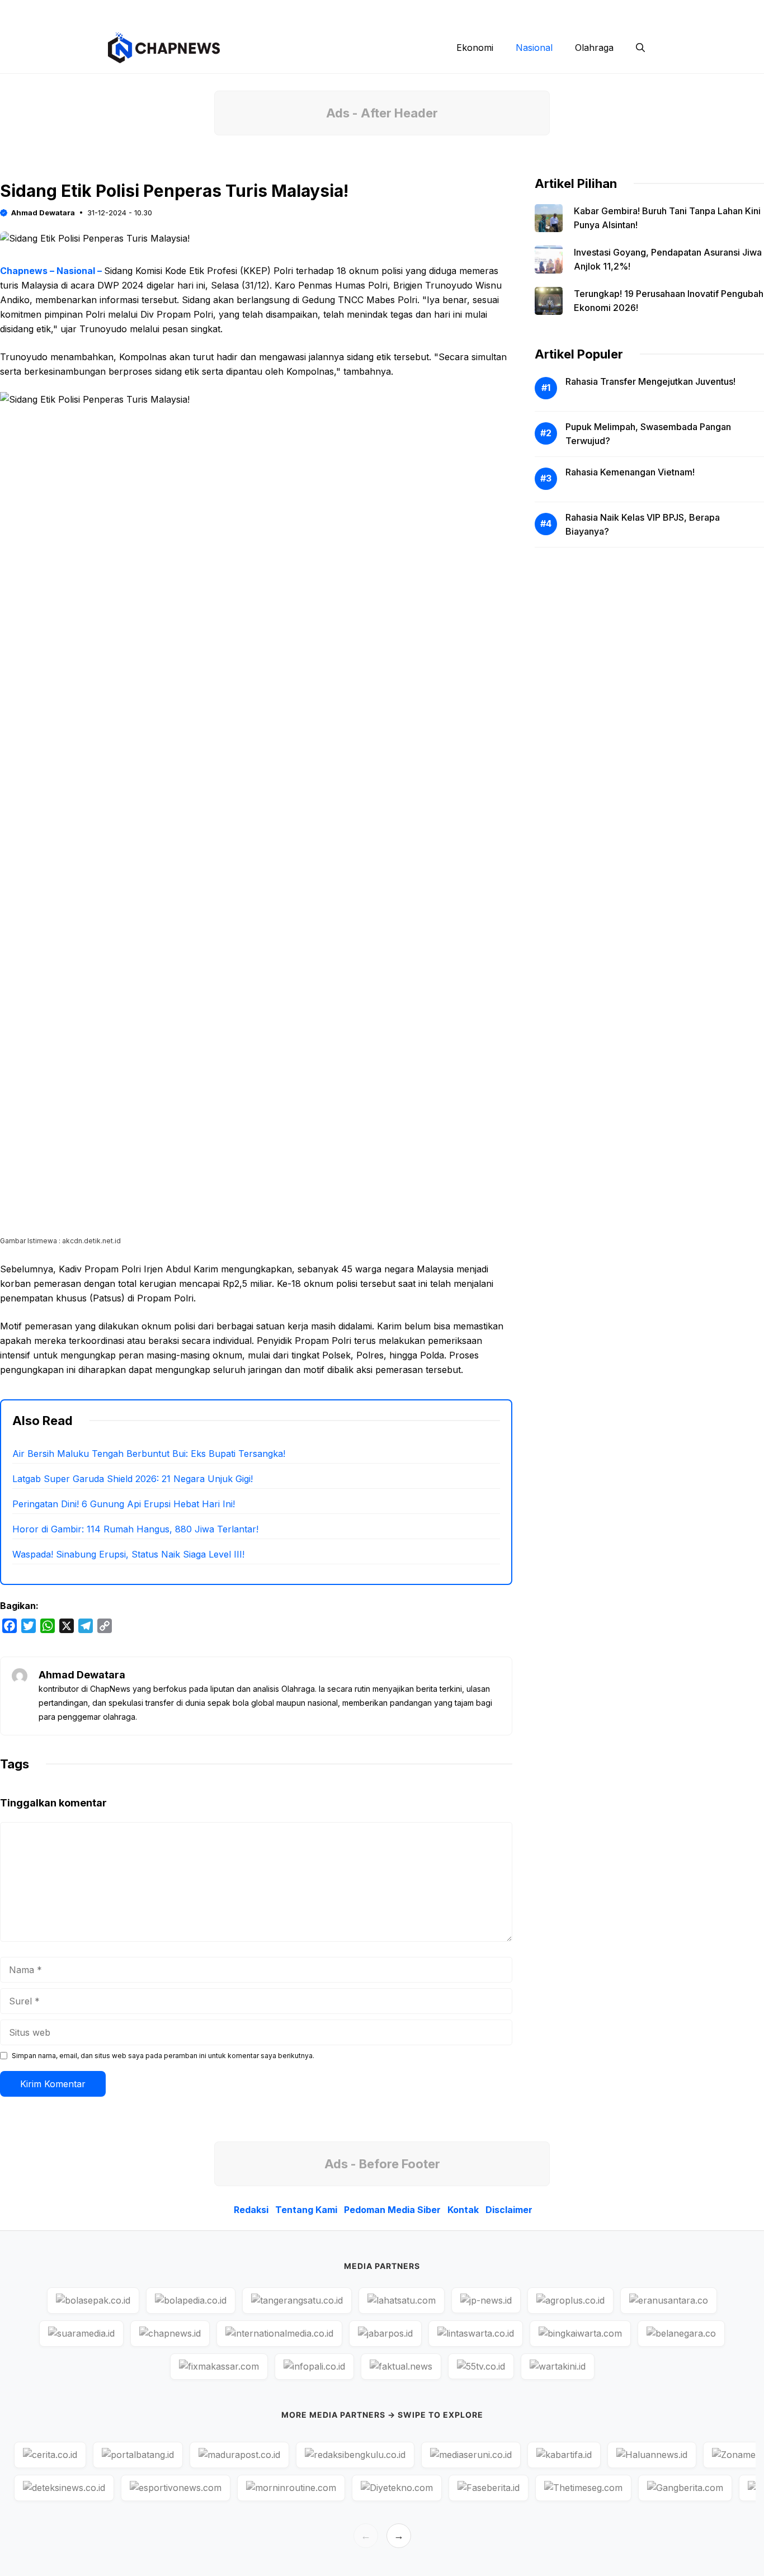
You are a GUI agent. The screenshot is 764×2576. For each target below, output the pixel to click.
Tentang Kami (406, 11)
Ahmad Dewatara (43, 213)
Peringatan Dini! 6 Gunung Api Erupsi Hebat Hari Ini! (124, 1504)
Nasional (534, 48)
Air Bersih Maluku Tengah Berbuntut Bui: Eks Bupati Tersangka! (149, 1454)
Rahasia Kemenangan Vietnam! (630, 472)
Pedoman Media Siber (491, 11)
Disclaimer (616, 11)
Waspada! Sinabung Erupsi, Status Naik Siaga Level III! (128, 1554)
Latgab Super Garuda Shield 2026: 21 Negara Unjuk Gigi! (133, 1479)
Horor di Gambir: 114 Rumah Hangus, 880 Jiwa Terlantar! (135, 1529)
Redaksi (346, 11)
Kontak (563, 11)
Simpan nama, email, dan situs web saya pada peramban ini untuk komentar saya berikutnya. (163, 2056)
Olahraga (594, 48)
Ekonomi (475, 48)
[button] (640, 48)
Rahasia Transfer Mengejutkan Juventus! (650, 381)
